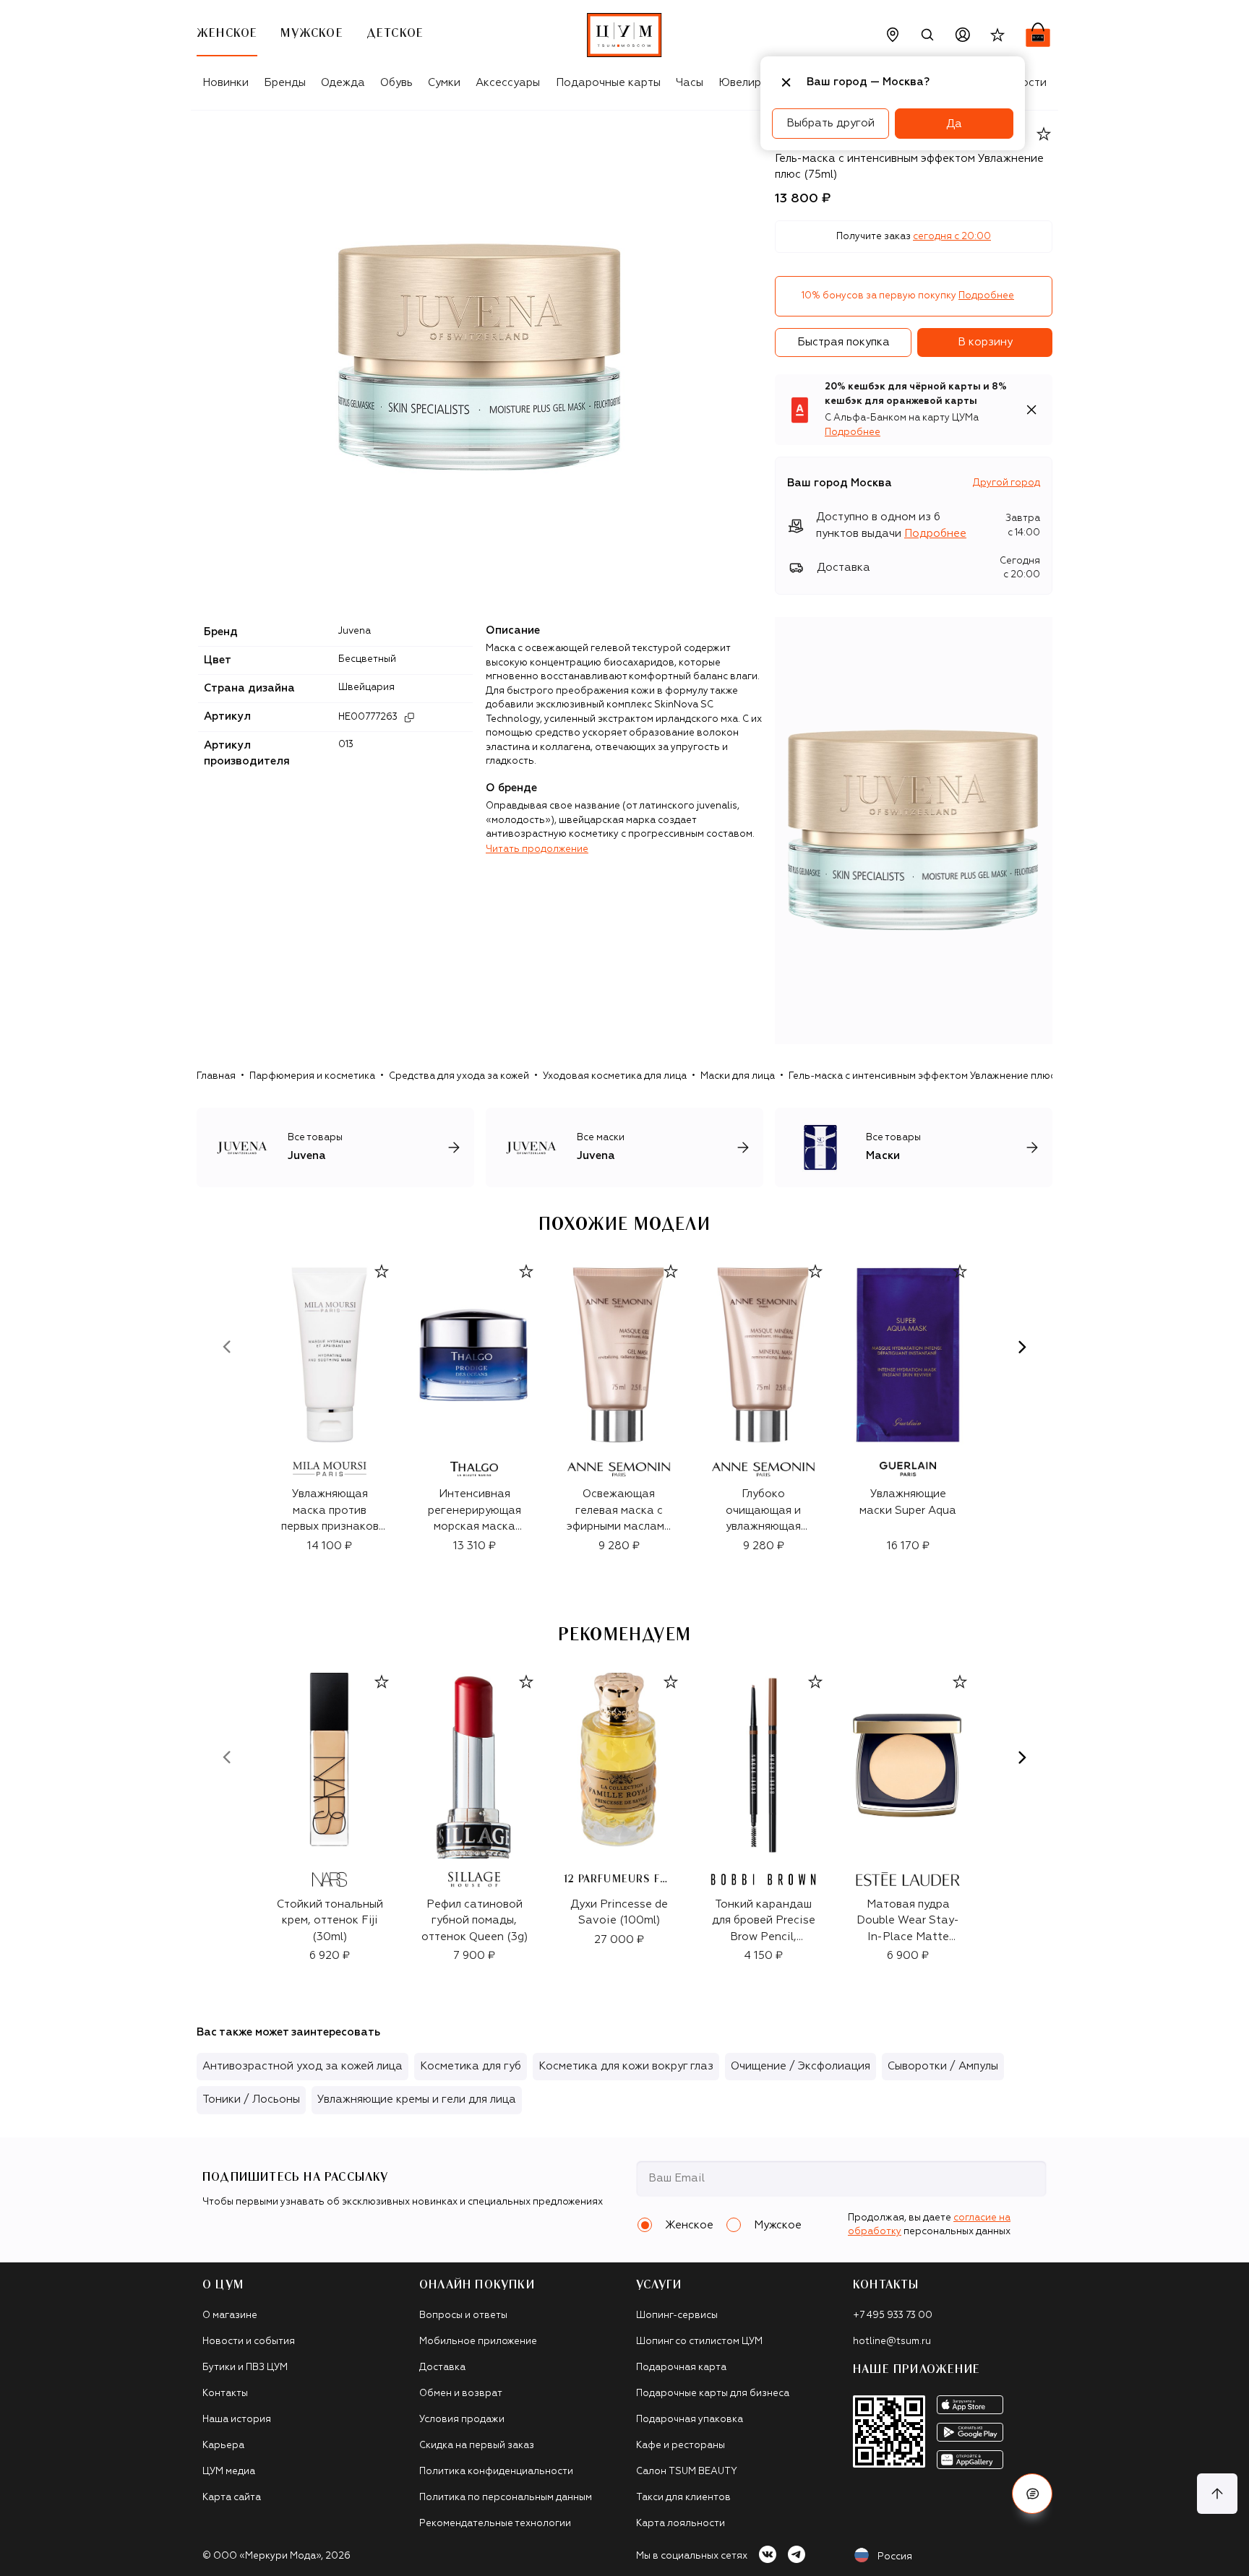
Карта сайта (232, 2498)
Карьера (223, 2446)
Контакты (225, 2394)
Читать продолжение (537, 849)
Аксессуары (508, 83)
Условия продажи (462, 2420)
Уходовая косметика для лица (615, 1076)
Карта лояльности (681, 2524)
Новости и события (249, 2342)
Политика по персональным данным (506, 2498)
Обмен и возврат (461, 2394)
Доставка (442, 2368)
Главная (216, 1076)
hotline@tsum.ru (892, 2342)
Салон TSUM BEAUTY (687, 2472)
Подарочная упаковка (690, 2420)
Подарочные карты (608, 83)
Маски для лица (738, 1076)
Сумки (444, 83)
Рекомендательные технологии (495, 2524)
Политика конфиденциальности (496, 2472)
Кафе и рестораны (681, 2446)
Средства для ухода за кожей (459, 1076)
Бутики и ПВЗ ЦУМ (245, 2368)
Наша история (237, 2420)
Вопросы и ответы (463, 2316)
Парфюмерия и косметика (312, 1076)
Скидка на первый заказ (477, 2446)
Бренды (285, 83)
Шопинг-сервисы (677, 2316)
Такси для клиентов (683, 2498)
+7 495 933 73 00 (893, 2316)
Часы (690, 83)
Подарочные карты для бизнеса (713, 2394)
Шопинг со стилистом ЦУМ (699, 2342)
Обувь (396, 83)
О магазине (230, 2316)
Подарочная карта (681, 2368)
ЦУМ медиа (229, 2472)
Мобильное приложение (478, 2342)
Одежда (343, 83)
